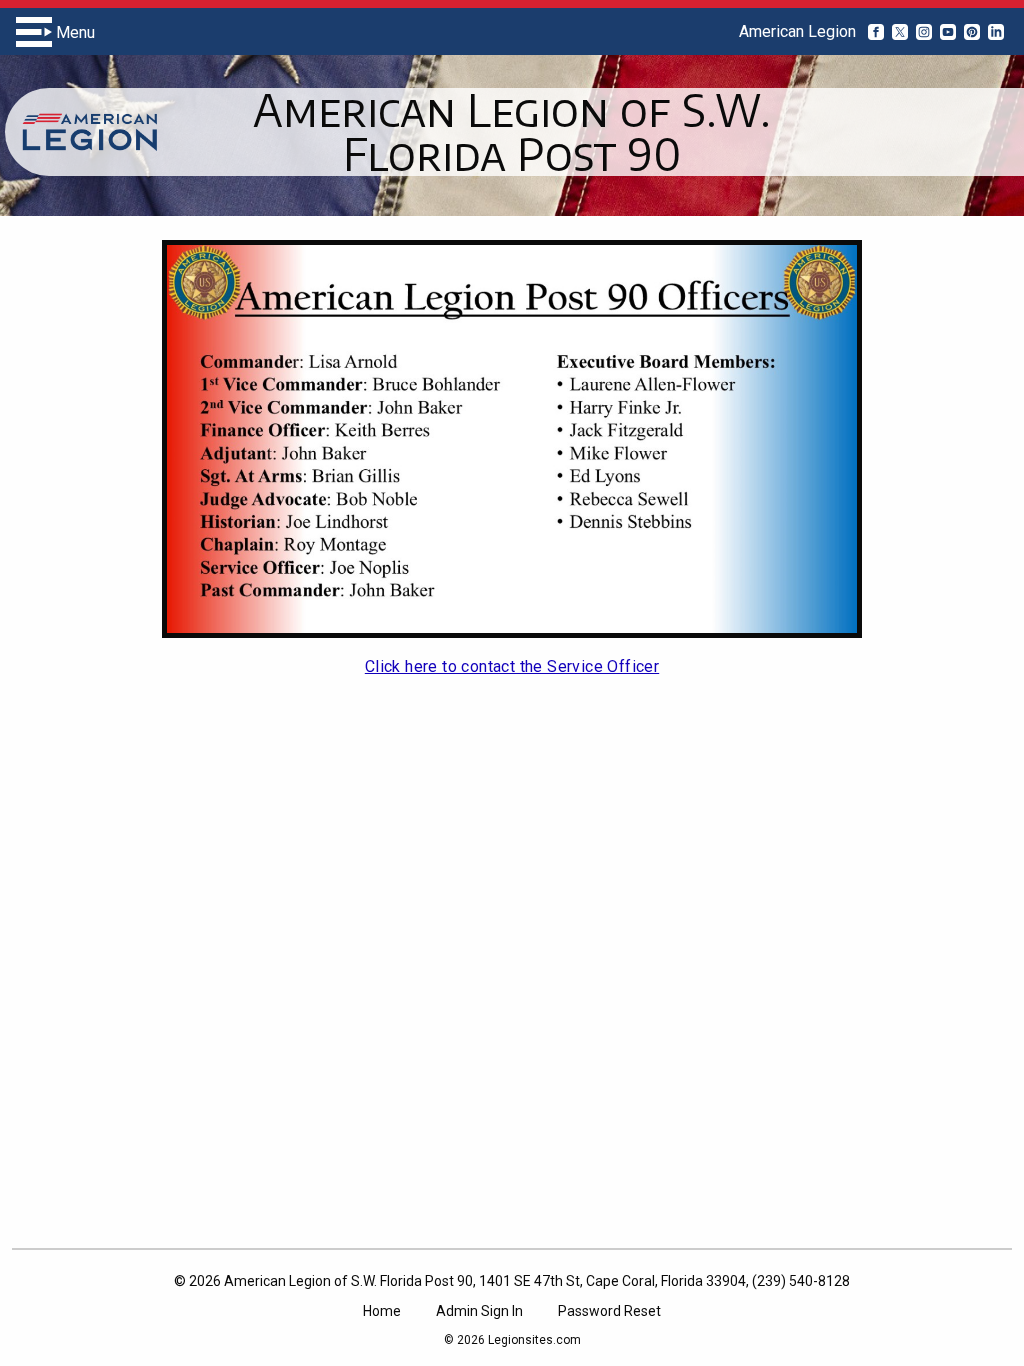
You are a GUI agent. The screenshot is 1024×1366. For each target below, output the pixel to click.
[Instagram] (924, 31)
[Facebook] (876, 31)
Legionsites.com (534, 1340)
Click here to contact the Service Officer (512, 666)
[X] (900, 31)
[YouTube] (948, 31)
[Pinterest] (972, 31)
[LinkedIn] (996, 31)
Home (382, 1311)
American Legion (797, 31)
